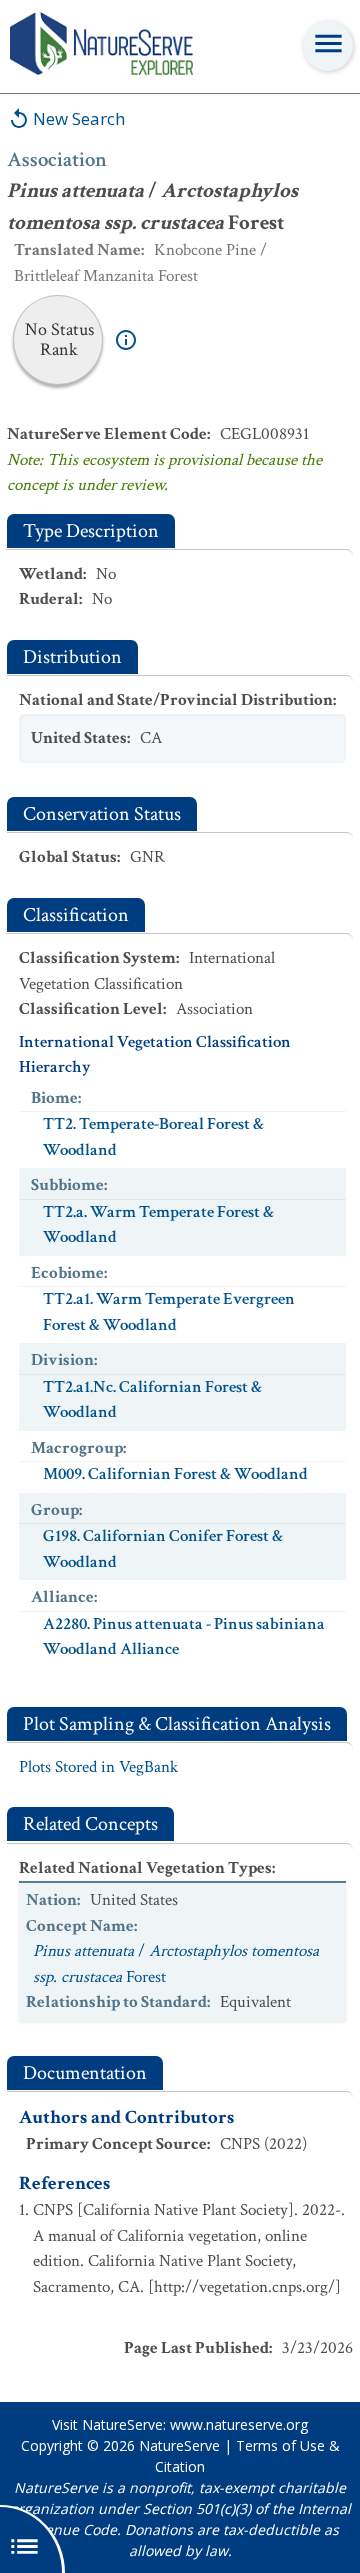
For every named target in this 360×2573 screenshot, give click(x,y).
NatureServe (179, 2445)
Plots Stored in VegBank (98, 1767)
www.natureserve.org (239, 2424)
